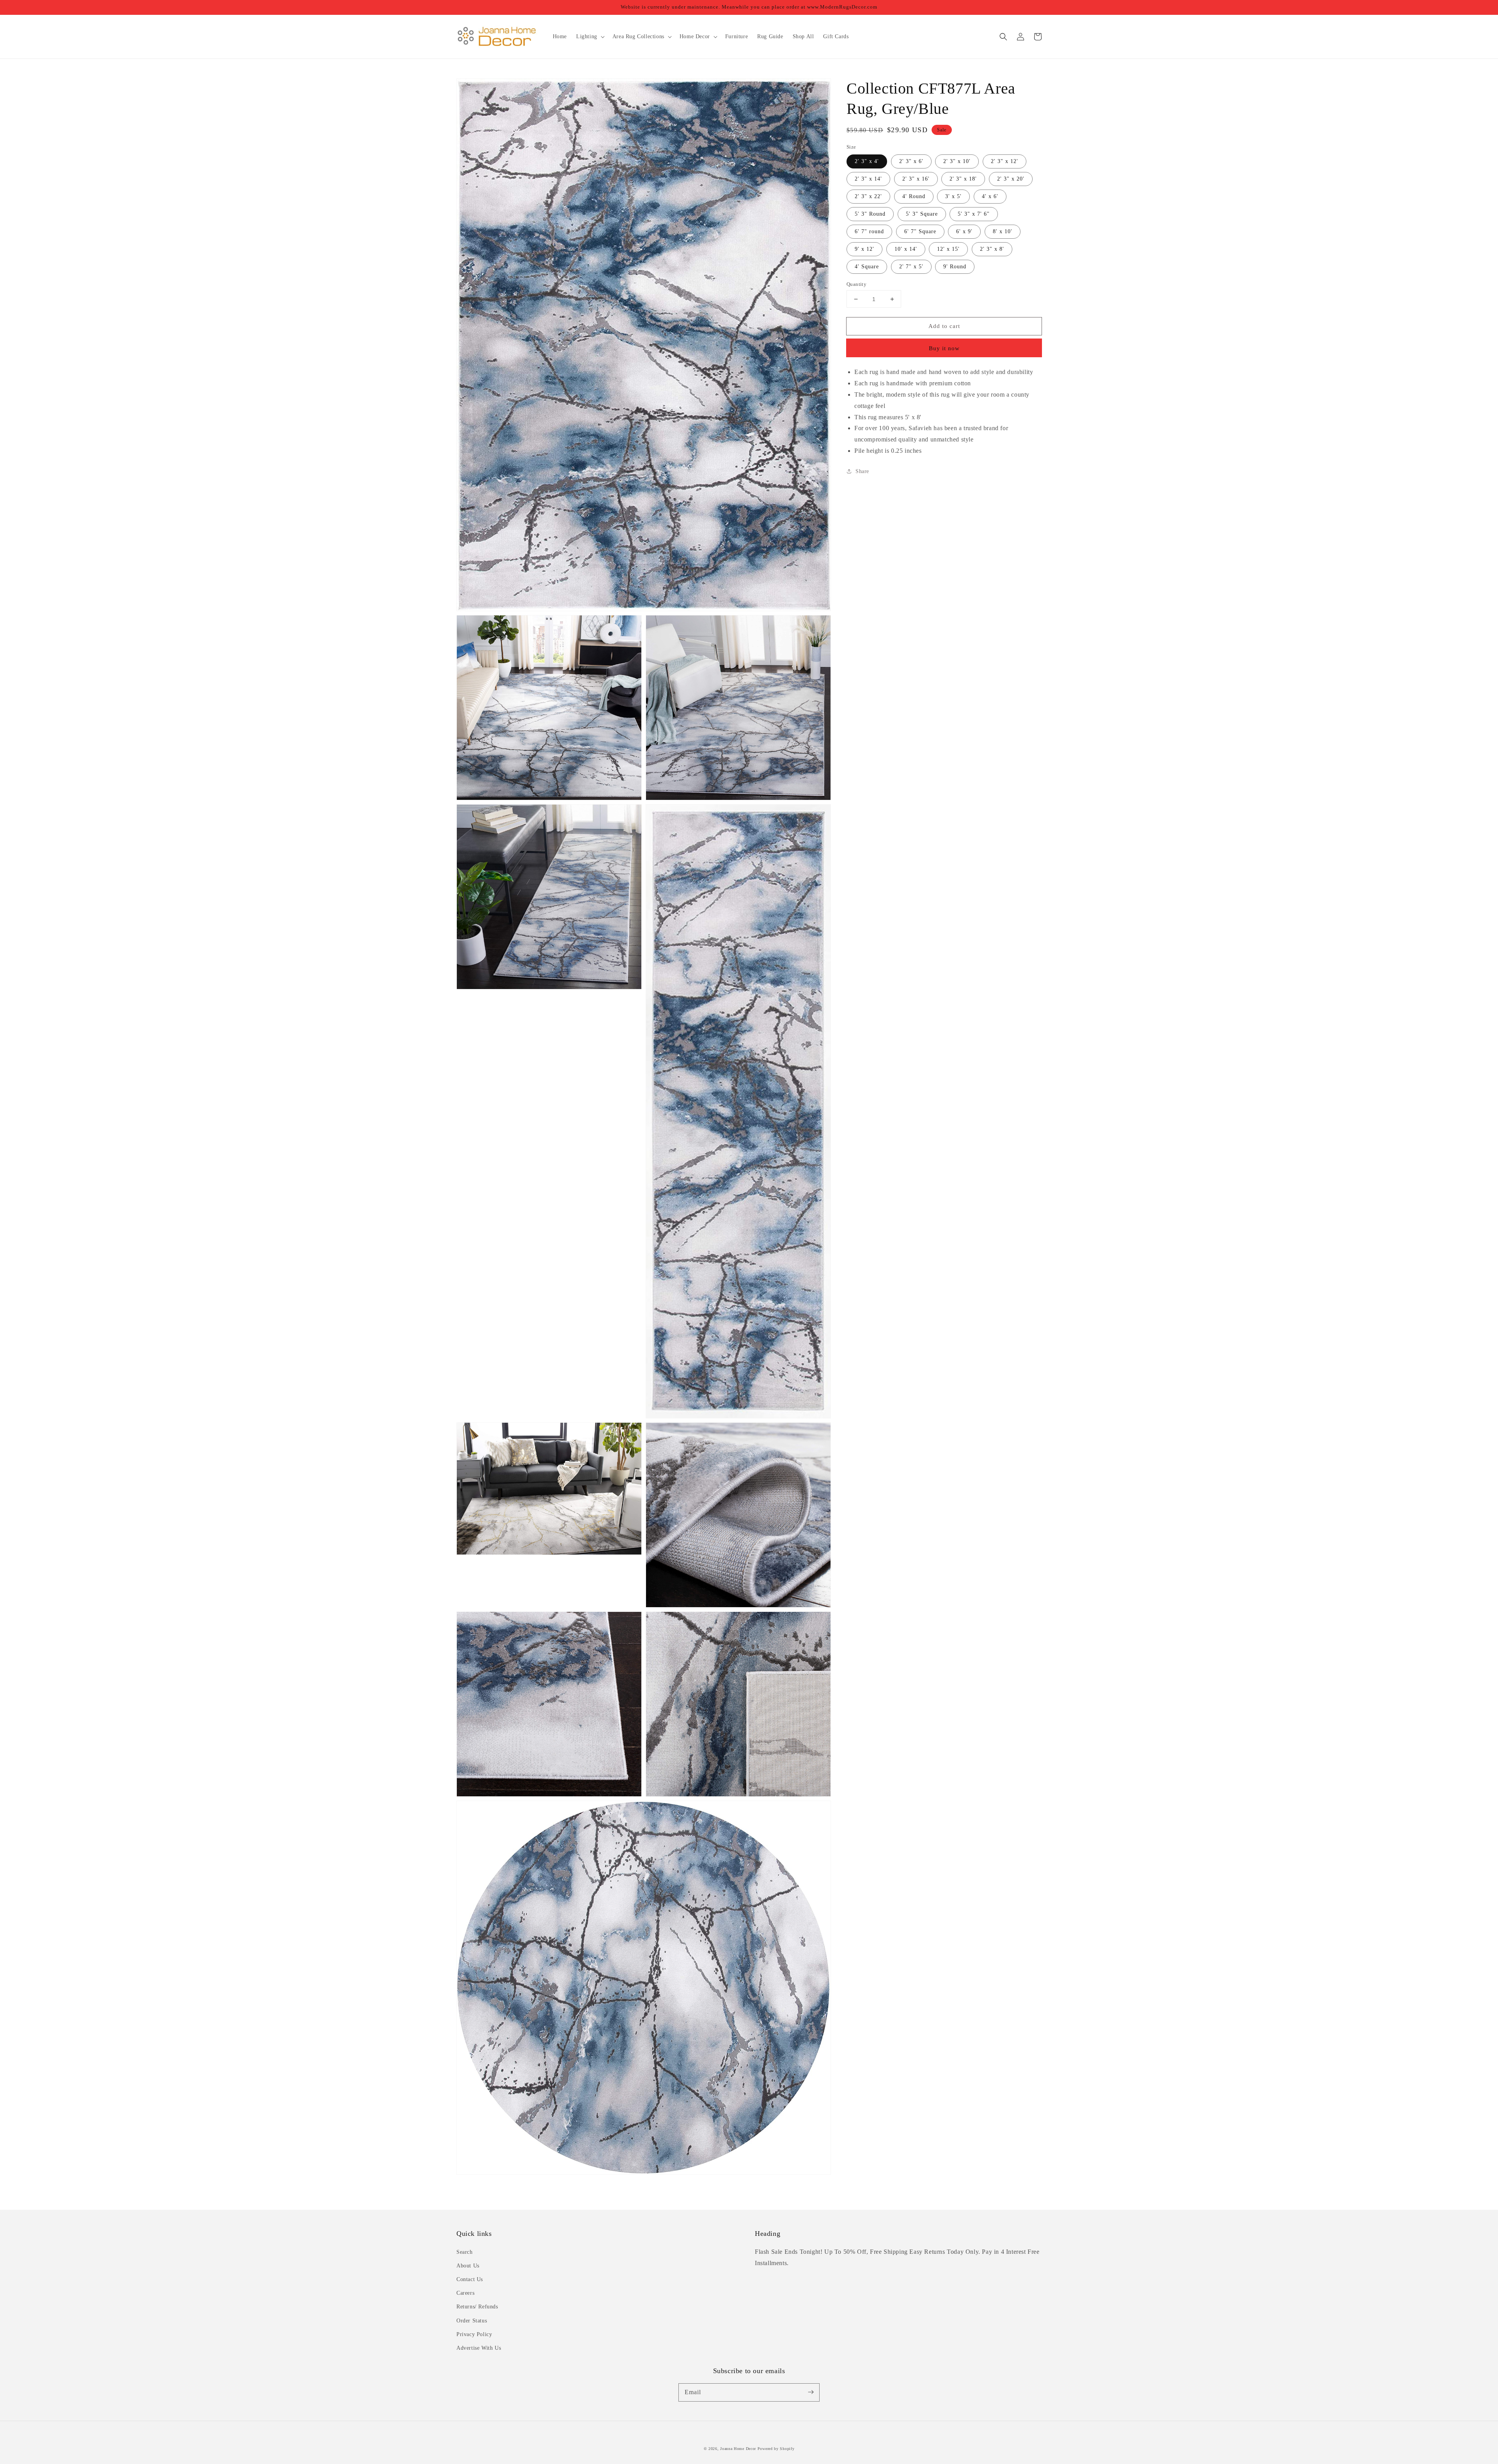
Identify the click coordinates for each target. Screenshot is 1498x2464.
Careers (465, 2293)
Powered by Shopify (776, 2449)
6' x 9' (964, 231)
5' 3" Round (870, 214)
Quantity (856, 284)
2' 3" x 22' (868, 196)
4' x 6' (990, 196)
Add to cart (944, 326)
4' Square (867, 267)
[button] (1003, 37)
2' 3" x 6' (911, 161)
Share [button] (862, 471)
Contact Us (470, 2279)
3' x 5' (953, 196)
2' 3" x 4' (867, 161)
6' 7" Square (920, 231)
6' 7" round (869, 231)
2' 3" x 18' (963, 179)
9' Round (955, 267)
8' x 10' (1003, 231)
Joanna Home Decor (738, 2449)
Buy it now (944, 348)
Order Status (472, 2321)
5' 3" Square (922, 214)
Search (465, 2252)
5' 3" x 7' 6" (974, 214)
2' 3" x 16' (916, 179)
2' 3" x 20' (1011, 179)
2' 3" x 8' (992, 249)
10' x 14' (906, 249)
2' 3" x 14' (868, 179)
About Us (468, 2266)
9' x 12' (864, 249)
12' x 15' (948, 249)
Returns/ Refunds (477, 2307)
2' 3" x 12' (1005, 161)
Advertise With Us (479, 2348)
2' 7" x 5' (911, 267)
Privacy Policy (474, 2334)
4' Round (914, 196)
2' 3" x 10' (957, 161)
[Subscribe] (811, 2392)
